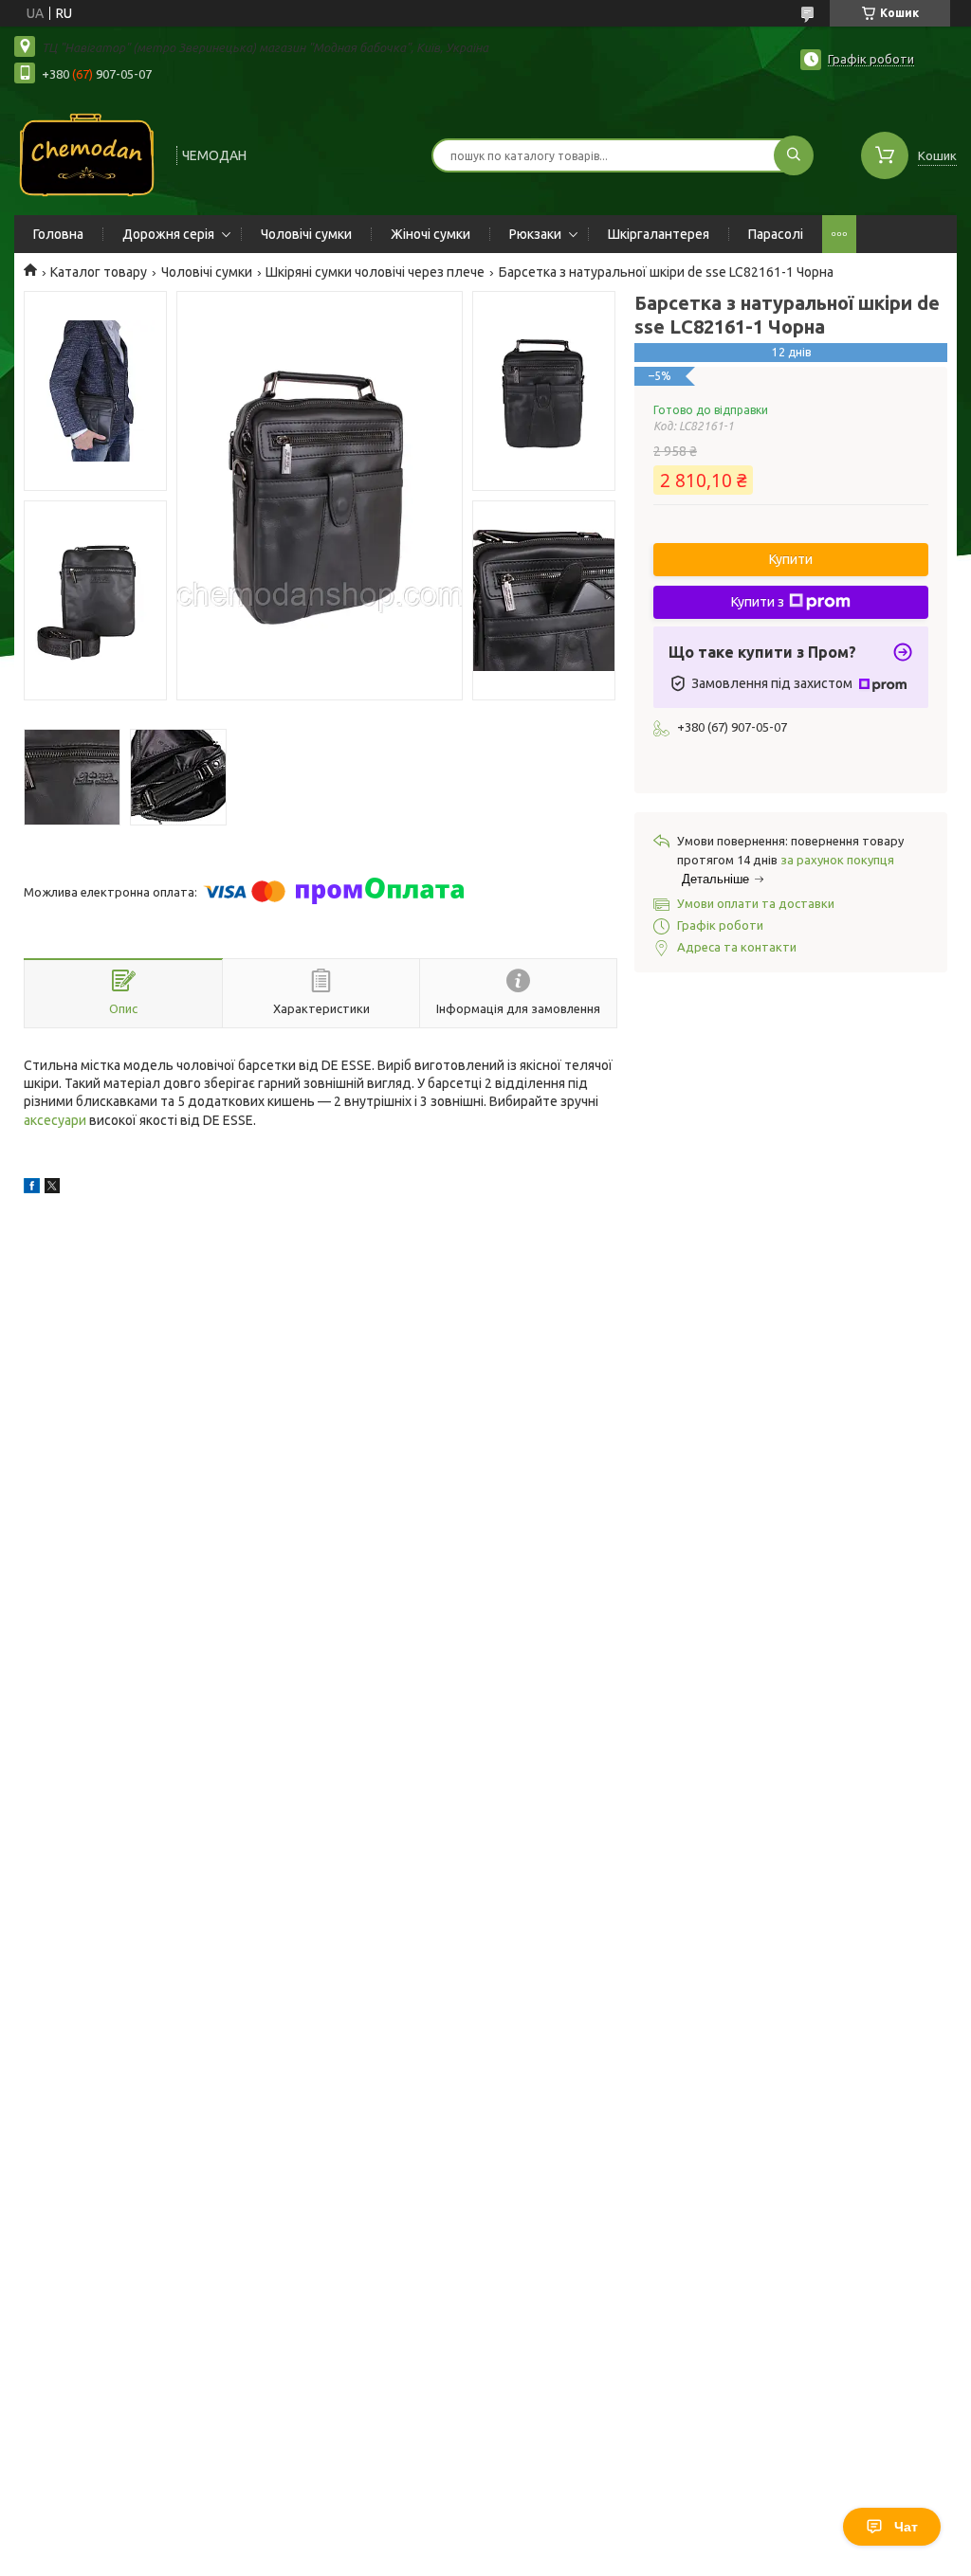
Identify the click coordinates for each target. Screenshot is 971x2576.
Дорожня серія (168, 234)
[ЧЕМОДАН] (87, 154)
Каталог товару (99, 272)
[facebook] (32, 1188)
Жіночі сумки (431, 234)
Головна (58, 234)
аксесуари (55, 1120)
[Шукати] (794, 155)
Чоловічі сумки (306, 234)
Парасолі (776, 234)
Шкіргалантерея (659, 234)
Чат (906, 2527)
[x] (52, 1188)
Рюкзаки (535, 234)
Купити (791, 559)
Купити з (758, 602)
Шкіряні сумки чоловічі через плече (375, 272)
